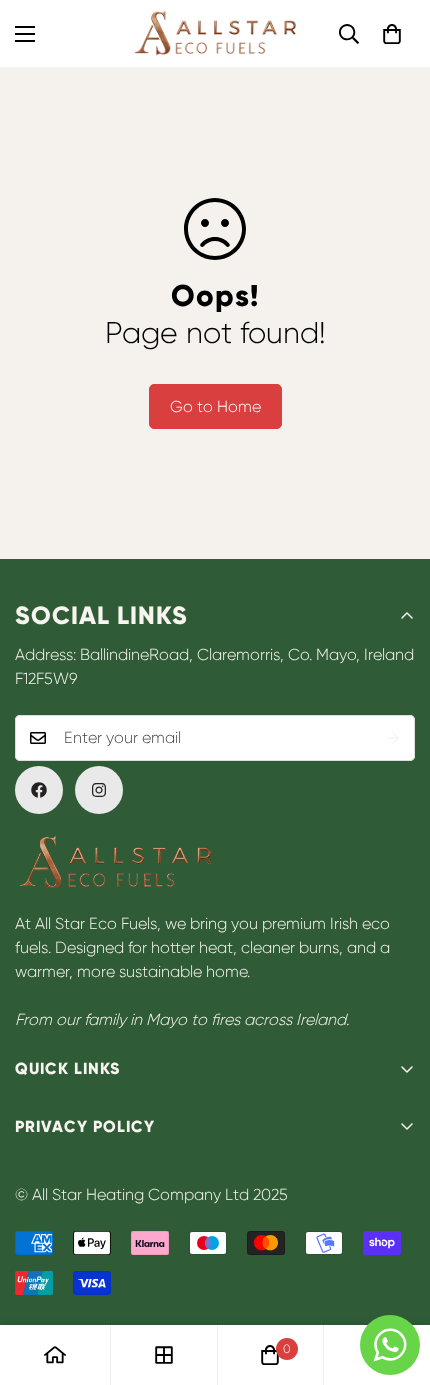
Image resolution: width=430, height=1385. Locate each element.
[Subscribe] (393, 738)
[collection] (164, 1355)
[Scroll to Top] (394, 1279)
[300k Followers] (39, 790)
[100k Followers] (99, 790)
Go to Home (215, 406)
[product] (55, 1355)
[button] (392, 34)
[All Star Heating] (215, 33)
